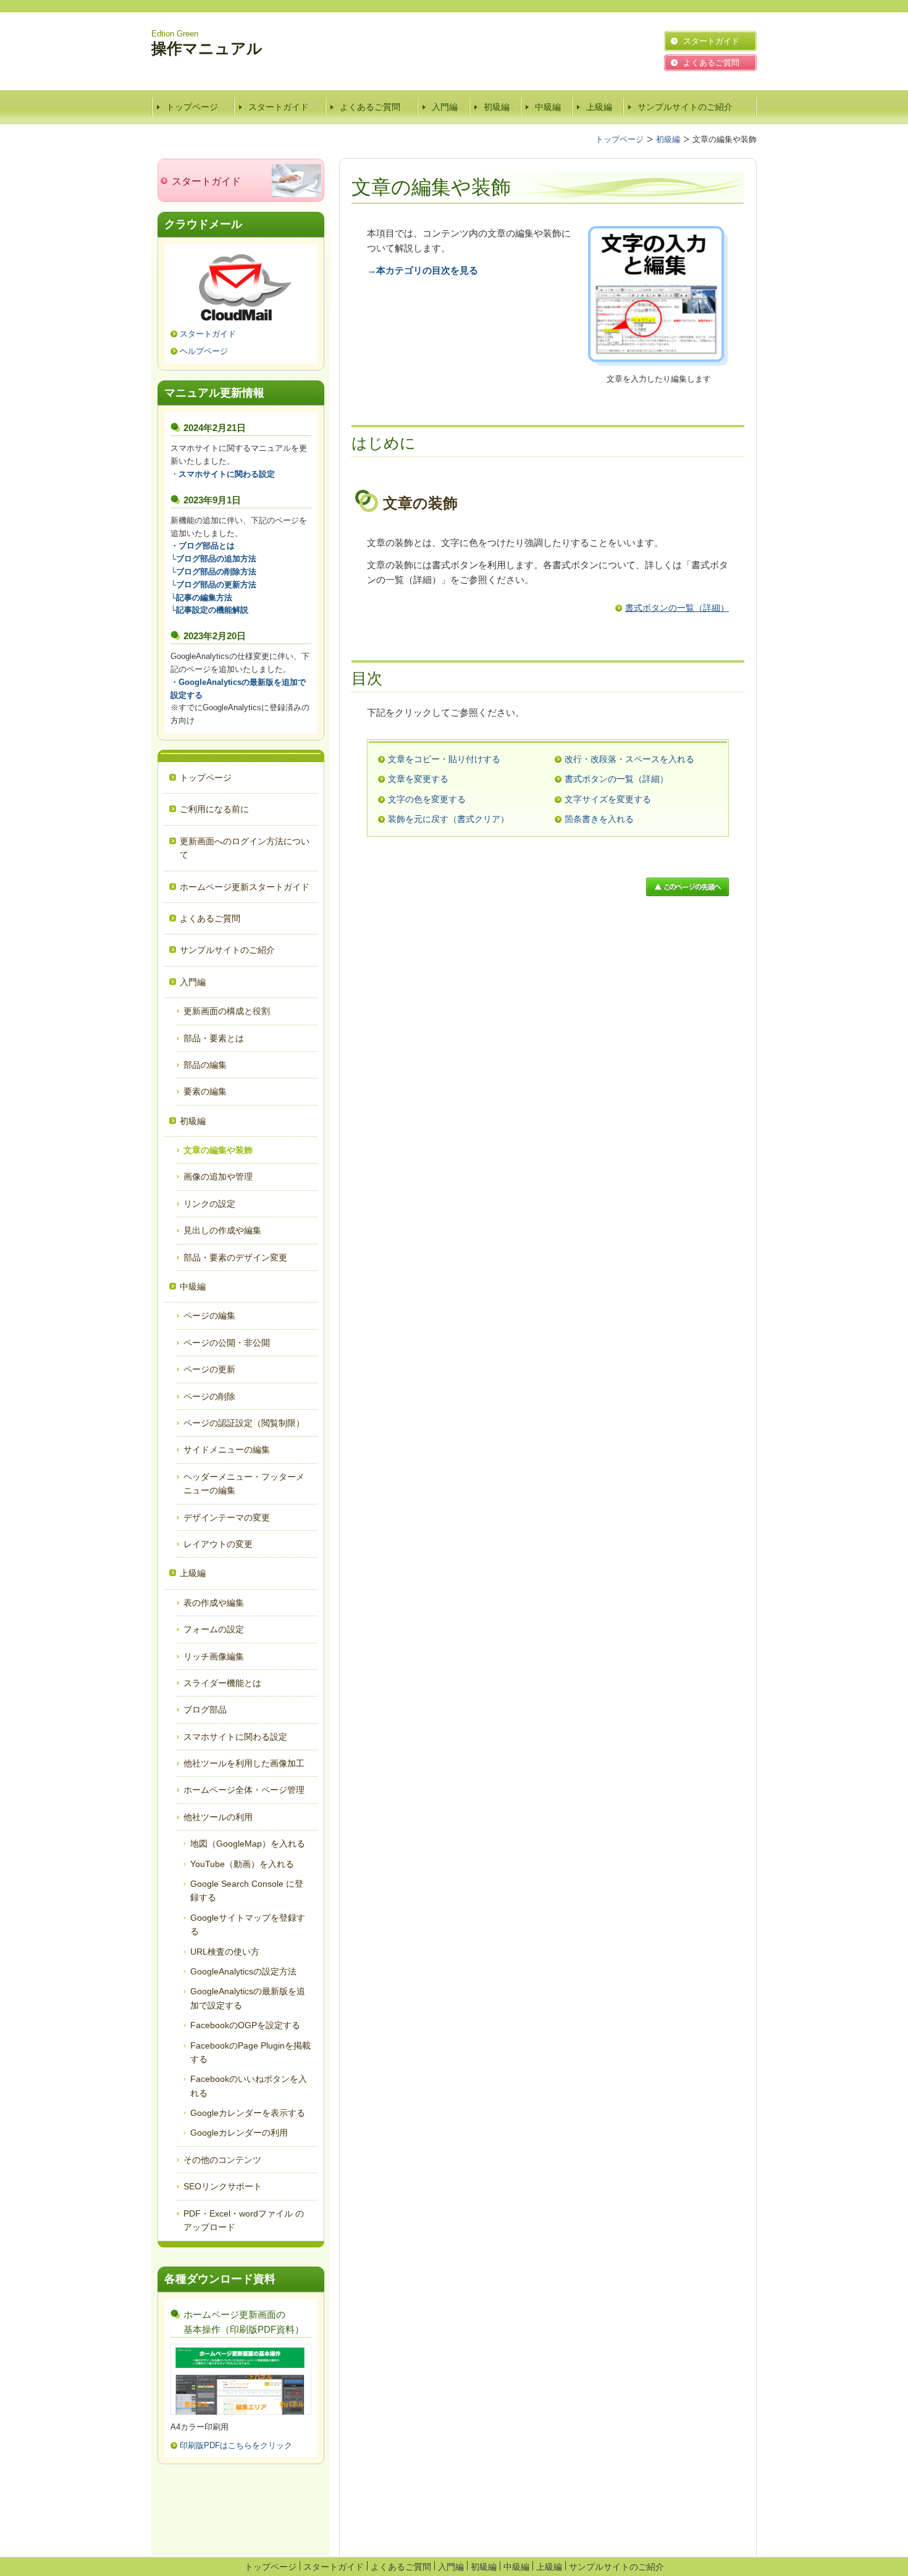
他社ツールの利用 (218, 1817)
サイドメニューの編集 (227, 1450)
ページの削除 (209, 1396)
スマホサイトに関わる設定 (235, 1737)
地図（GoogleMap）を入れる (248, 1844)
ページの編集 (209, 1315)
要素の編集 (205, 1091)
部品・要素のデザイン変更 (235, 1257)
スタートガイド (279, 107)
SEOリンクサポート (223, 2186)
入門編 (445, 107)
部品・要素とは (214, 1038)
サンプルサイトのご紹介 (685, 107)
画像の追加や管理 (218, 1177)
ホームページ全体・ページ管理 (244, 1790)
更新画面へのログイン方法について (245, 848)
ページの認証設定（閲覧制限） (244, 1423)
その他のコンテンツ (222, 2160)
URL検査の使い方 (225, 1952)
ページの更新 (209, 1369)
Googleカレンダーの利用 (239, 2133)
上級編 (599, 107)
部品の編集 (205, 1065)
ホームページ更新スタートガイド (245, 887)
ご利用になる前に (214, 809)
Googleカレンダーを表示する (248, 2113)
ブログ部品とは (207, 546)
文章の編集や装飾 (218, 1150)
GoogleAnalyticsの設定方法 (248, 1971)
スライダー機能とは (222, 1683)
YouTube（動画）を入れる (242, 1864)
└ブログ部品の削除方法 (213, 572)
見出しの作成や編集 (222, 1230)
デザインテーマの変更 (227, 1517)
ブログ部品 (205, 1710)
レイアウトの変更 (218, 1544)
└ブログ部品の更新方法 (213, 585)
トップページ (192, 107)
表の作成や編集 (214, 1603)
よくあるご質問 (370, 107)
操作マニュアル (207, 48)
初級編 (497, 107)
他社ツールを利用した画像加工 (244, 1763)
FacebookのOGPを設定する (245, 2025)
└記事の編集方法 (201, 598)
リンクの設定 (209, 1204)
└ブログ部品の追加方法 (213, 559)
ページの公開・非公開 (227, 1343)
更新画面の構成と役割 (227, 1011)
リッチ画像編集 (214, 1656)
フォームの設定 (214, 1629)
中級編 (548, 107)
